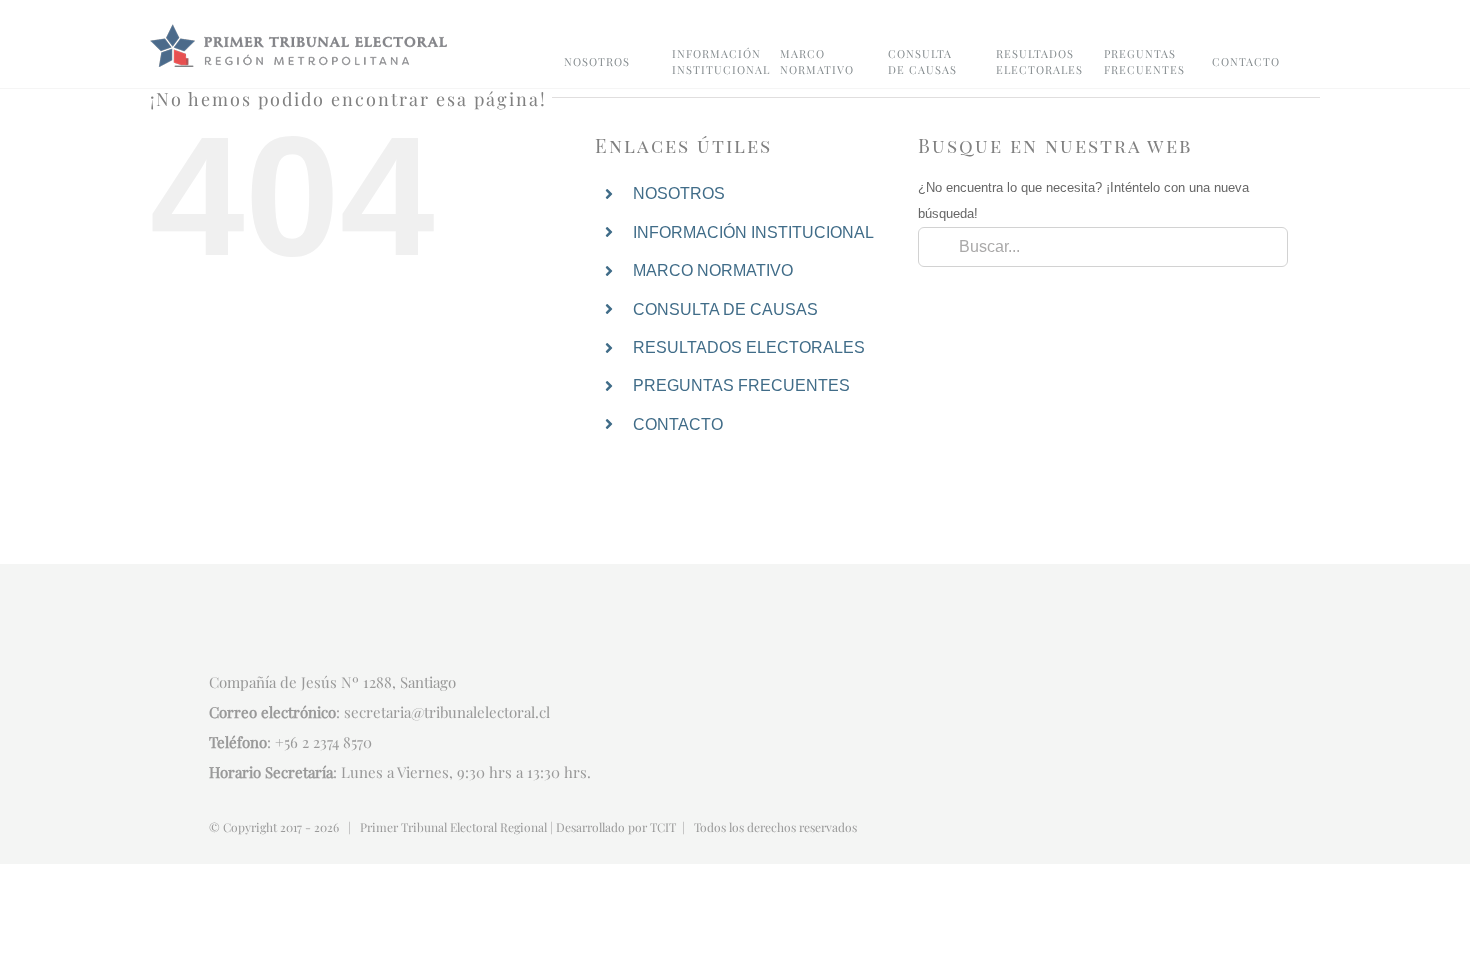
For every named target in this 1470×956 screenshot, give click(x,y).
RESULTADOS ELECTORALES (749, 347)
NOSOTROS (679, 193)
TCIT (663, 827)
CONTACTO (678, 424)
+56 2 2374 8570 (323, 742)
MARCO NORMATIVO (713, 270)
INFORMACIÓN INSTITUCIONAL (753, 232)
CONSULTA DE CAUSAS (725, 309)
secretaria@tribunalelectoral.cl (447, 712)
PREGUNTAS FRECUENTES (741, 385)
